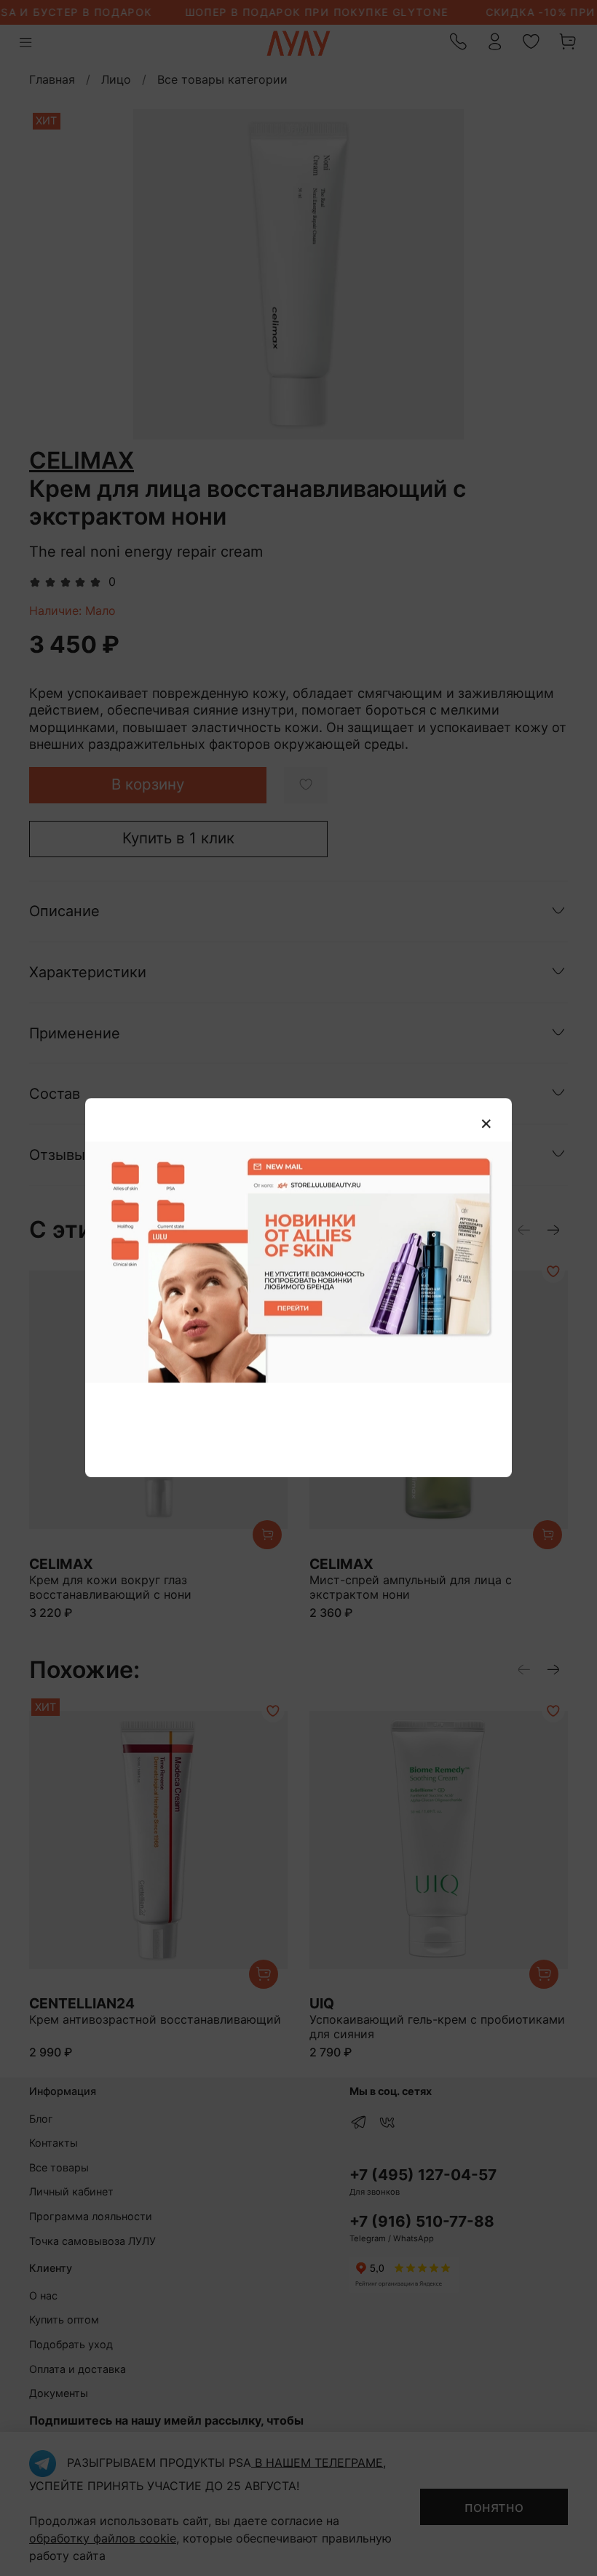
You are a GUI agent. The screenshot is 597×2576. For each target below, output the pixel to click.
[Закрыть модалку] (486, 1124)
